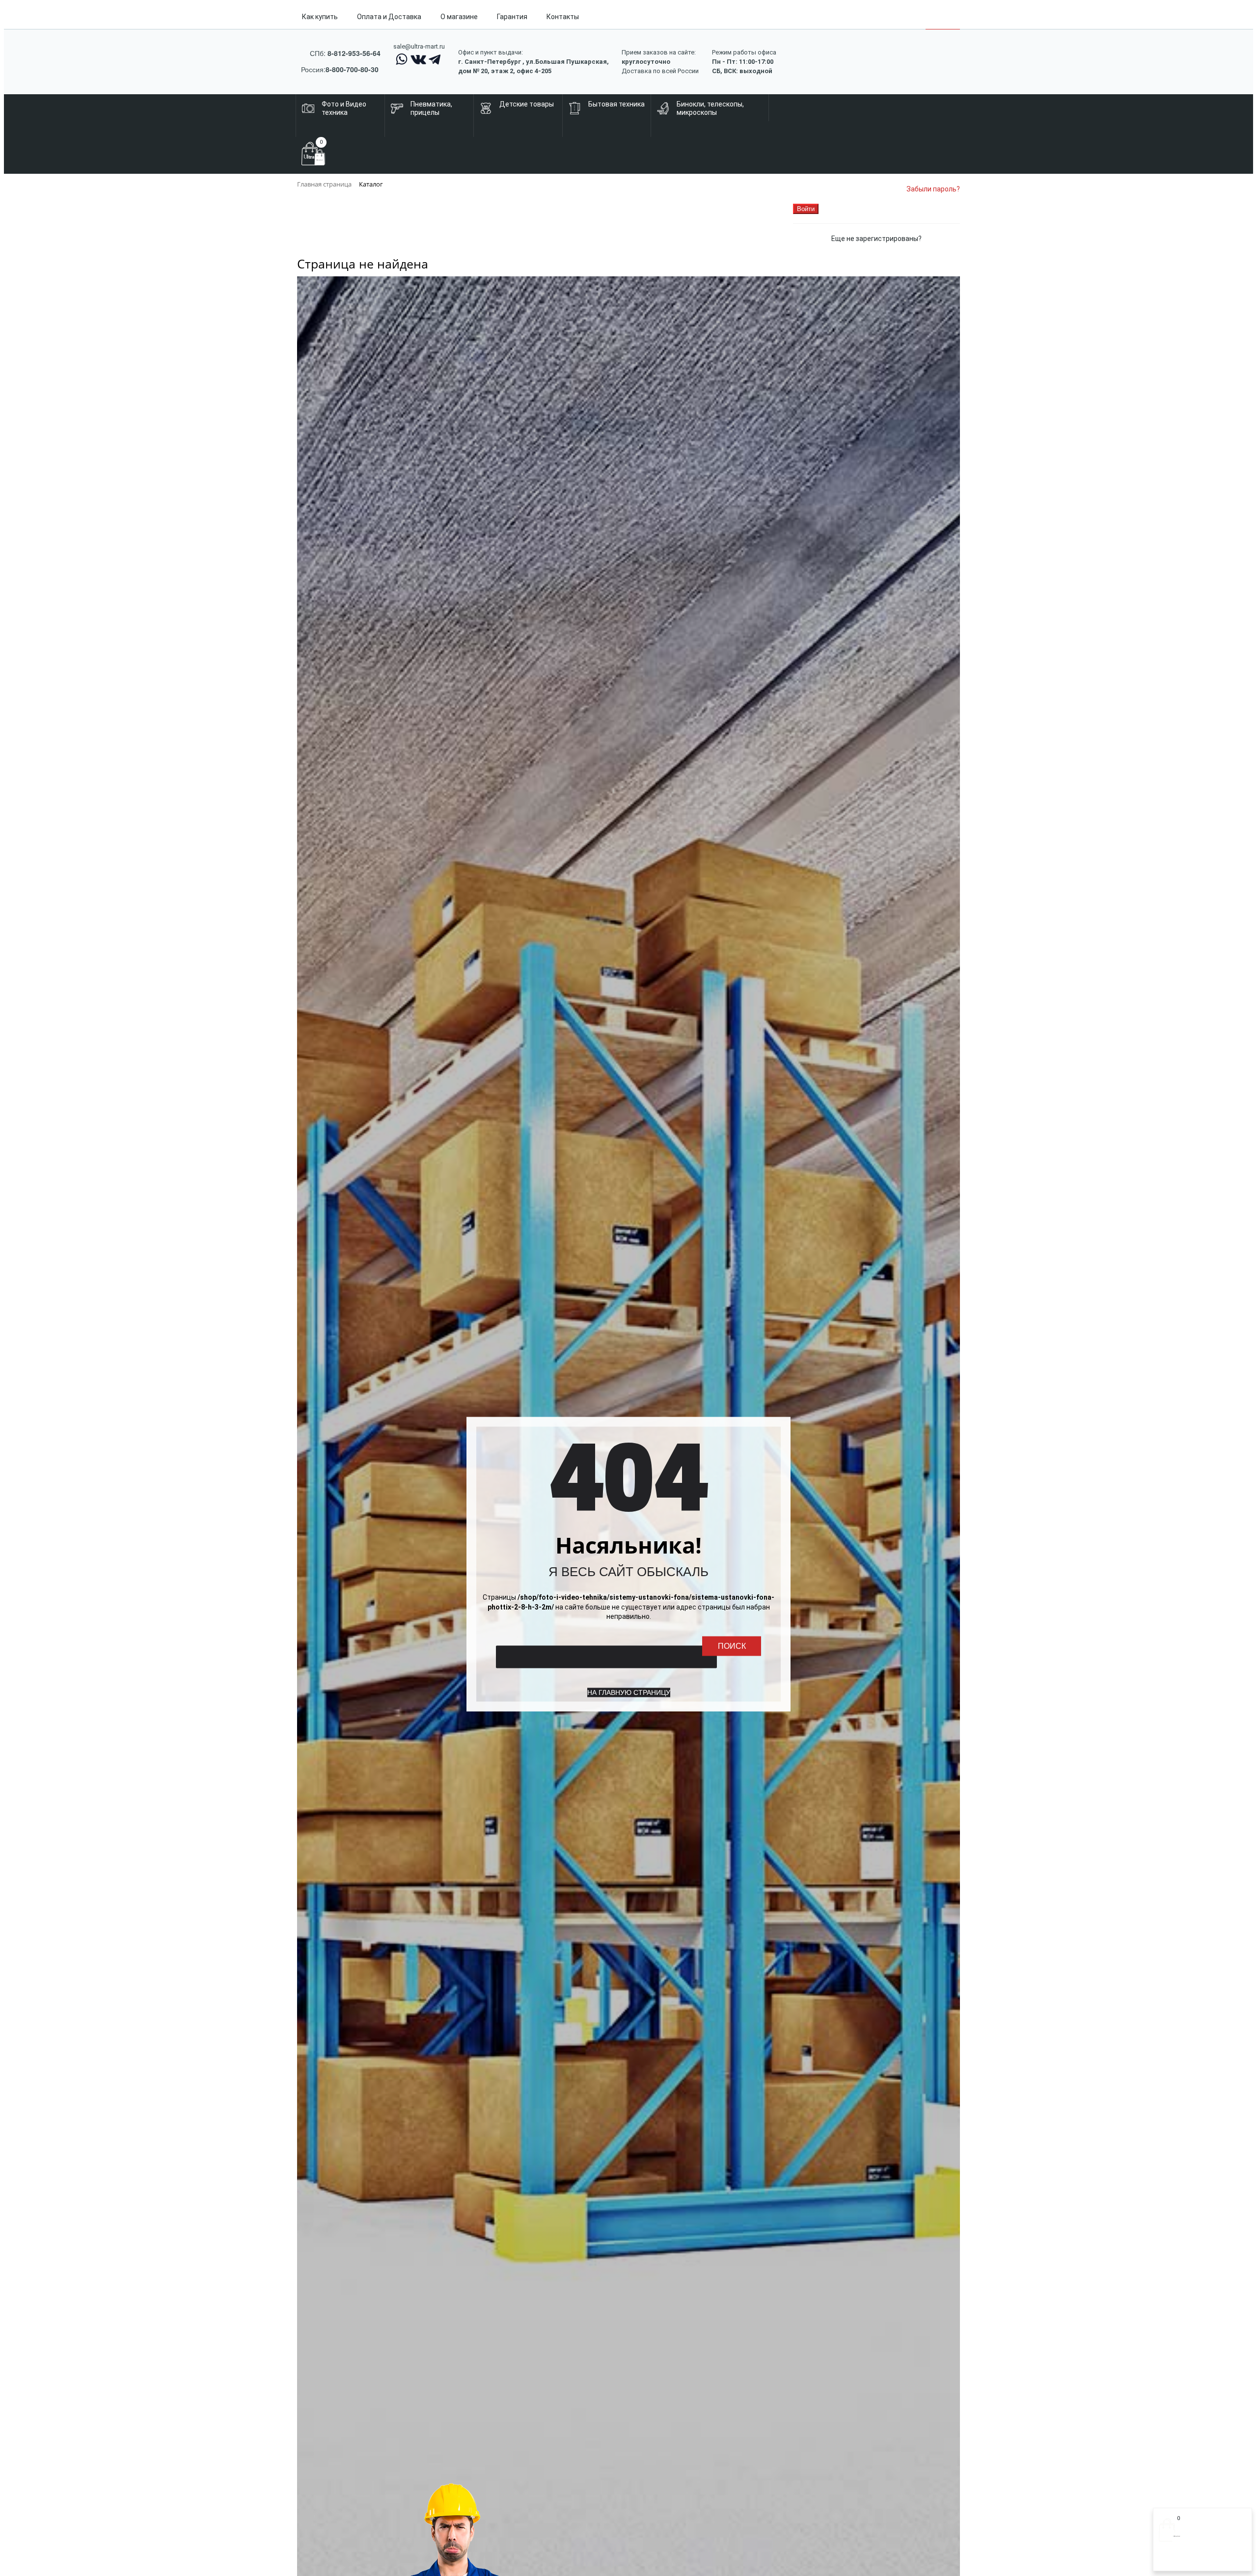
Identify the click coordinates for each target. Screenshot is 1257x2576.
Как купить (320, 17)
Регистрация (1198, 2560)
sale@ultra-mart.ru (419, 46)
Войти (1168, 2560)
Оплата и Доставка (389, 17)
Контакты (563, 17)
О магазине (459, 17)
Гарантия (512, 17)
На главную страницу (629, 1692)
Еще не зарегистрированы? (876, 239)
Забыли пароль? (933, 189)
